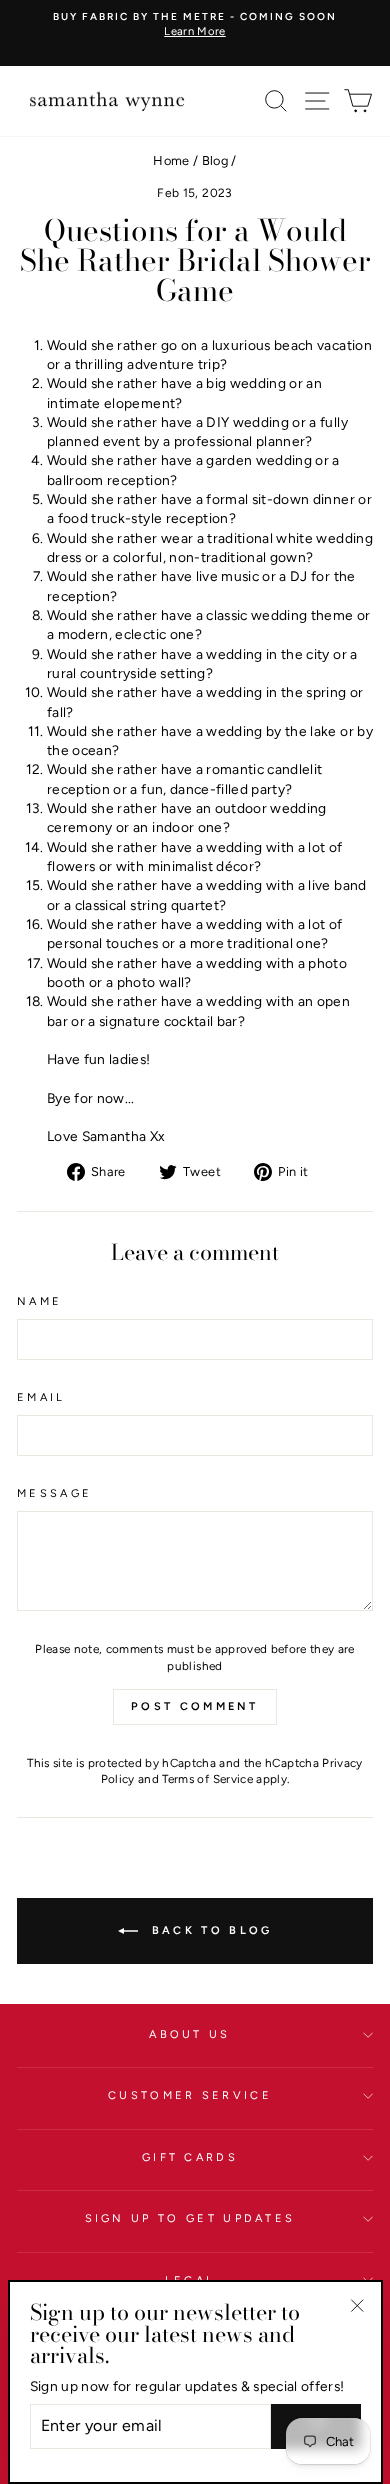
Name (39, 1301)
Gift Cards (190, 2157)
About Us (190, 2034)
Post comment (195, 1706)
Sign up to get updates (190, 2218)
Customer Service (190, 2095)
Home (171, 160)
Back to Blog (209, 1930)
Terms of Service (207, 1779)
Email (41, 1397)
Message (54, 1493)
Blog (215, 160)
